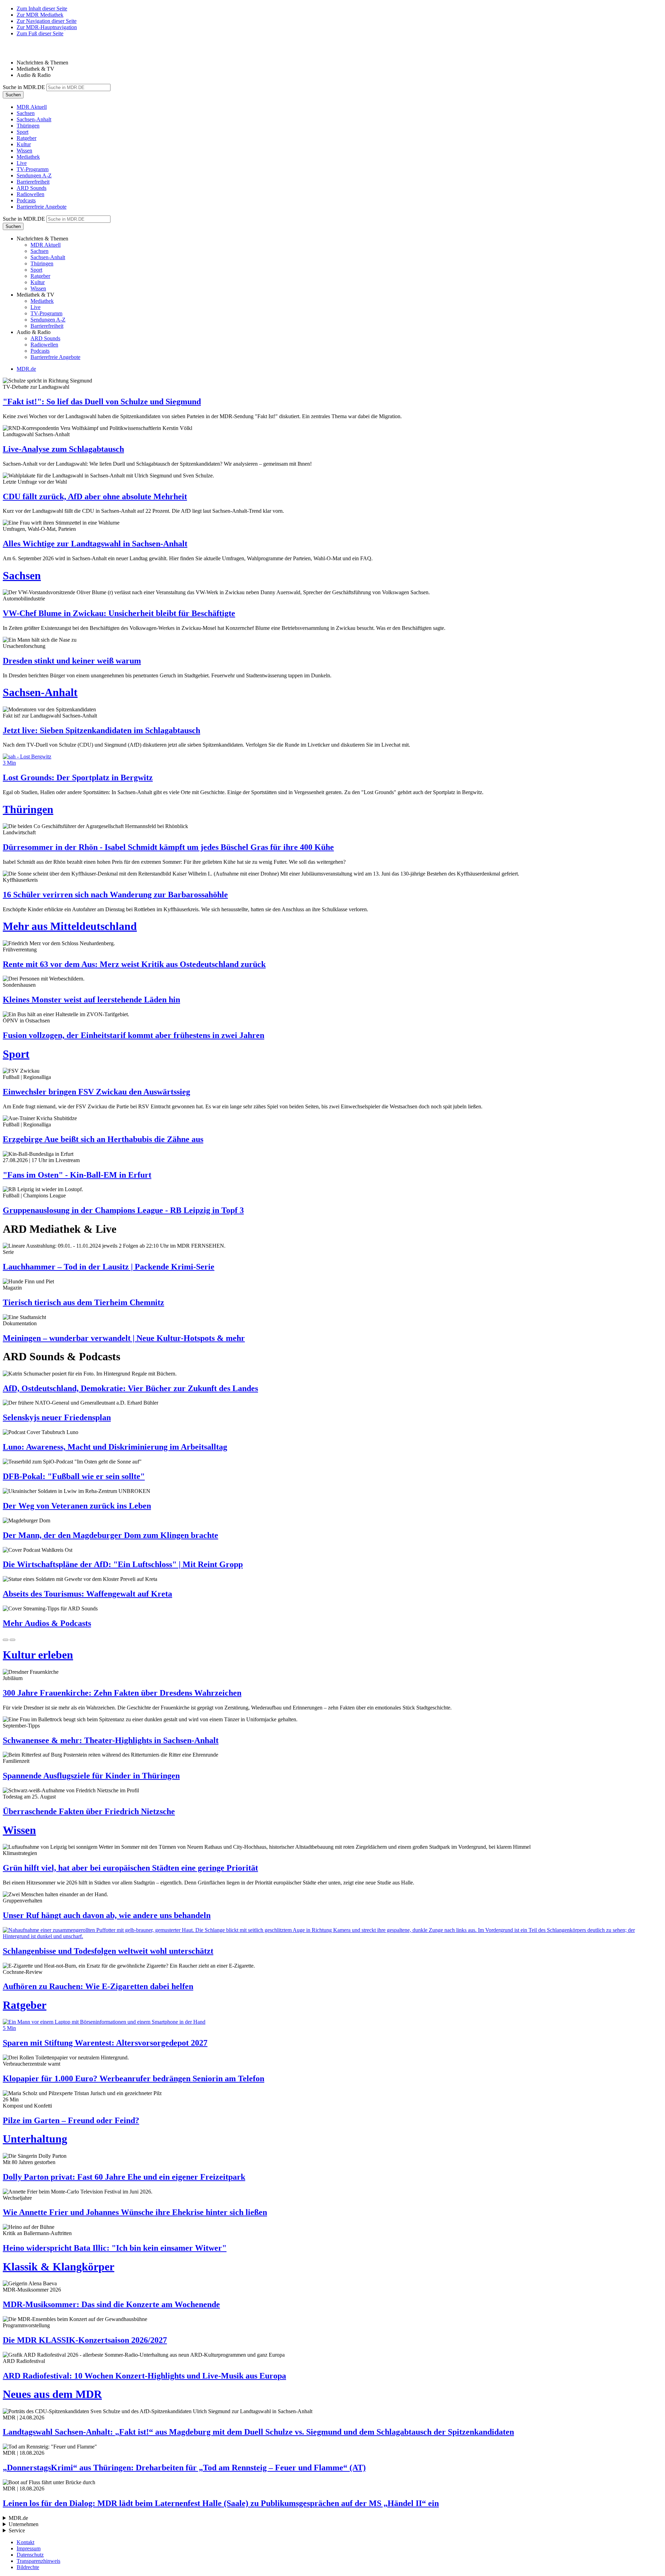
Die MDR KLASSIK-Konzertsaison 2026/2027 (85, 2340)
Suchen (13, 95)
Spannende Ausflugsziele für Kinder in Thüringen (91, 1776)
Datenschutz (30, 2555)
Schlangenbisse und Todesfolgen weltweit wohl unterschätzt (108, 1951)
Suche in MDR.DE (24, 87)
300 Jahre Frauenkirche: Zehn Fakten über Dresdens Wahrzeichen (122, 1693)
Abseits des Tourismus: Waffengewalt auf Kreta (87, 1594)
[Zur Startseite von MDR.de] (17, 51)
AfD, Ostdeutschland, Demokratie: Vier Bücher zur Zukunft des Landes (130, 1388)
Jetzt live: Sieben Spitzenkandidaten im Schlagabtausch (101, 730)
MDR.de (26, 369)
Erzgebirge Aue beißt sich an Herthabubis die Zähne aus (103, 1139)
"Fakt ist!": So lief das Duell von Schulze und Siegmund (102, 402)
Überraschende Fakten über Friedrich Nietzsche (89, 1811)
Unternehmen (24, 2524)
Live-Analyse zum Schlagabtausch (63, 449)
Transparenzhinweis (38, 2561)
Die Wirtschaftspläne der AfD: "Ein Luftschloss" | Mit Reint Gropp (123, 1564)
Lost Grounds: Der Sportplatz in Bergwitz (78, 777)
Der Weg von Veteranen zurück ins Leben (77, 1506)
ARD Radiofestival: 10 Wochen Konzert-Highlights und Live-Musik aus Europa (144, 2376)
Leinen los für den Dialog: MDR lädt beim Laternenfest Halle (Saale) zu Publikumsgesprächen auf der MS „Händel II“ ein (221, 2503)
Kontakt (25, 2542)
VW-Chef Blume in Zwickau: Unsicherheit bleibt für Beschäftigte (119, 613)
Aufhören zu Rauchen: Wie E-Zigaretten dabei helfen (98, 1986)
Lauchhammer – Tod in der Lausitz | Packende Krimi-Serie (109, 1267)
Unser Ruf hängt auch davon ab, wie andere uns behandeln (107, 1915)
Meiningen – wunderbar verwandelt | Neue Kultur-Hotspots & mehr (124, 1338)
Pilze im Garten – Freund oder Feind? (71, 2120)
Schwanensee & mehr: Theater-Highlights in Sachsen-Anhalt (111, 1740)
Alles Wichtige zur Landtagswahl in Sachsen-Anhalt (95, 544)
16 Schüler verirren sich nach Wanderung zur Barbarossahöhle (115, 895)
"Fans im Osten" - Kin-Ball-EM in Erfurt (77, 1175)
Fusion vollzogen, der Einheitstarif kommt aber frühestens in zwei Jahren (134, 1035)
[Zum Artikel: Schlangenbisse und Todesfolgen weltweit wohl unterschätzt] (332, 1933)
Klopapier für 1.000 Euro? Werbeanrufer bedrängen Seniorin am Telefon (134, 2078)
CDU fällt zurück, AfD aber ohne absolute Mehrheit (95, 496)
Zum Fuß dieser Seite (40, 33)
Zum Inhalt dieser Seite (42, 8)
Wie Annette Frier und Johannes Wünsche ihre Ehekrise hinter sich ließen (135, 2212)
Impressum (29, 2548)
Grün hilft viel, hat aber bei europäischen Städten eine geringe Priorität (130, 1868)
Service (17, 2530)
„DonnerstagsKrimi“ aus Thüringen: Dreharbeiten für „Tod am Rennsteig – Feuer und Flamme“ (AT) (184, 2468)
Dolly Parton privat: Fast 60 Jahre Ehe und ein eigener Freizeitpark (124, 2177)
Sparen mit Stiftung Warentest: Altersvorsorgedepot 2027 (105, 2043)
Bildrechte (28, 2567)
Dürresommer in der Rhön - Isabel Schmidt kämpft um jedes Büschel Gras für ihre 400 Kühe (168, 847)
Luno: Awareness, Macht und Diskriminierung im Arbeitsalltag (115, 1447)
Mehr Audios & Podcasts (47, 1623)
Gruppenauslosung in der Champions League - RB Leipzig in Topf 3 (123, 1210)
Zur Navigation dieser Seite (47, 21)
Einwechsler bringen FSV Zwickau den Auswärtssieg (96, 1092)
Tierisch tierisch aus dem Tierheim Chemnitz (83, 1302)
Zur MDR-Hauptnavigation (47, 27)
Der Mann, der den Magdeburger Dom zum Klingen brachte (110, 1535)
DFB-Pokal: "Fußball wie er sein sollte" (74, 1476)
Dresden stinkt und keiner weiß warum (72, 661)
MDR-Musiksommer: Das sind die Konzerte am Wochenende (111, 2304)
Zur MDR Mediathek (40, 15)
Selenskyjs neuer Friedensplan (57, 1417)
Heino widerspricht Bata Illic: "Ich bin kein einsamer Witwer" (115, 2248)
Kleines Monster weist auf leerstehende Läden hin (91, 1000)
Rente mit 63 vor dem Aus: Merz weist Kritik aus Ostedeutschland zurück (134, 964)
